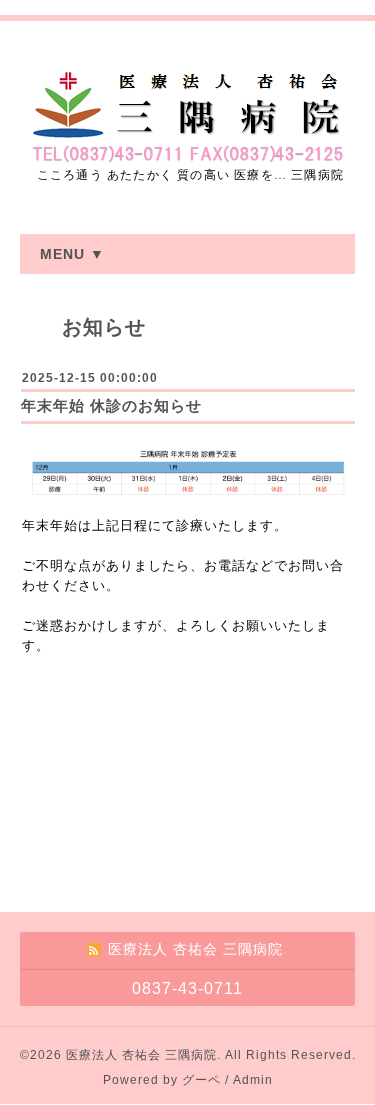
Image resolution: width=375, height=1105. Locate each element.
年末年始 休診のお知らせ (111, 405)
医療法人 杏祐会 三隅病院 (141, 1055)
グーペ (201, 1080)
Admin (253, 1080)
